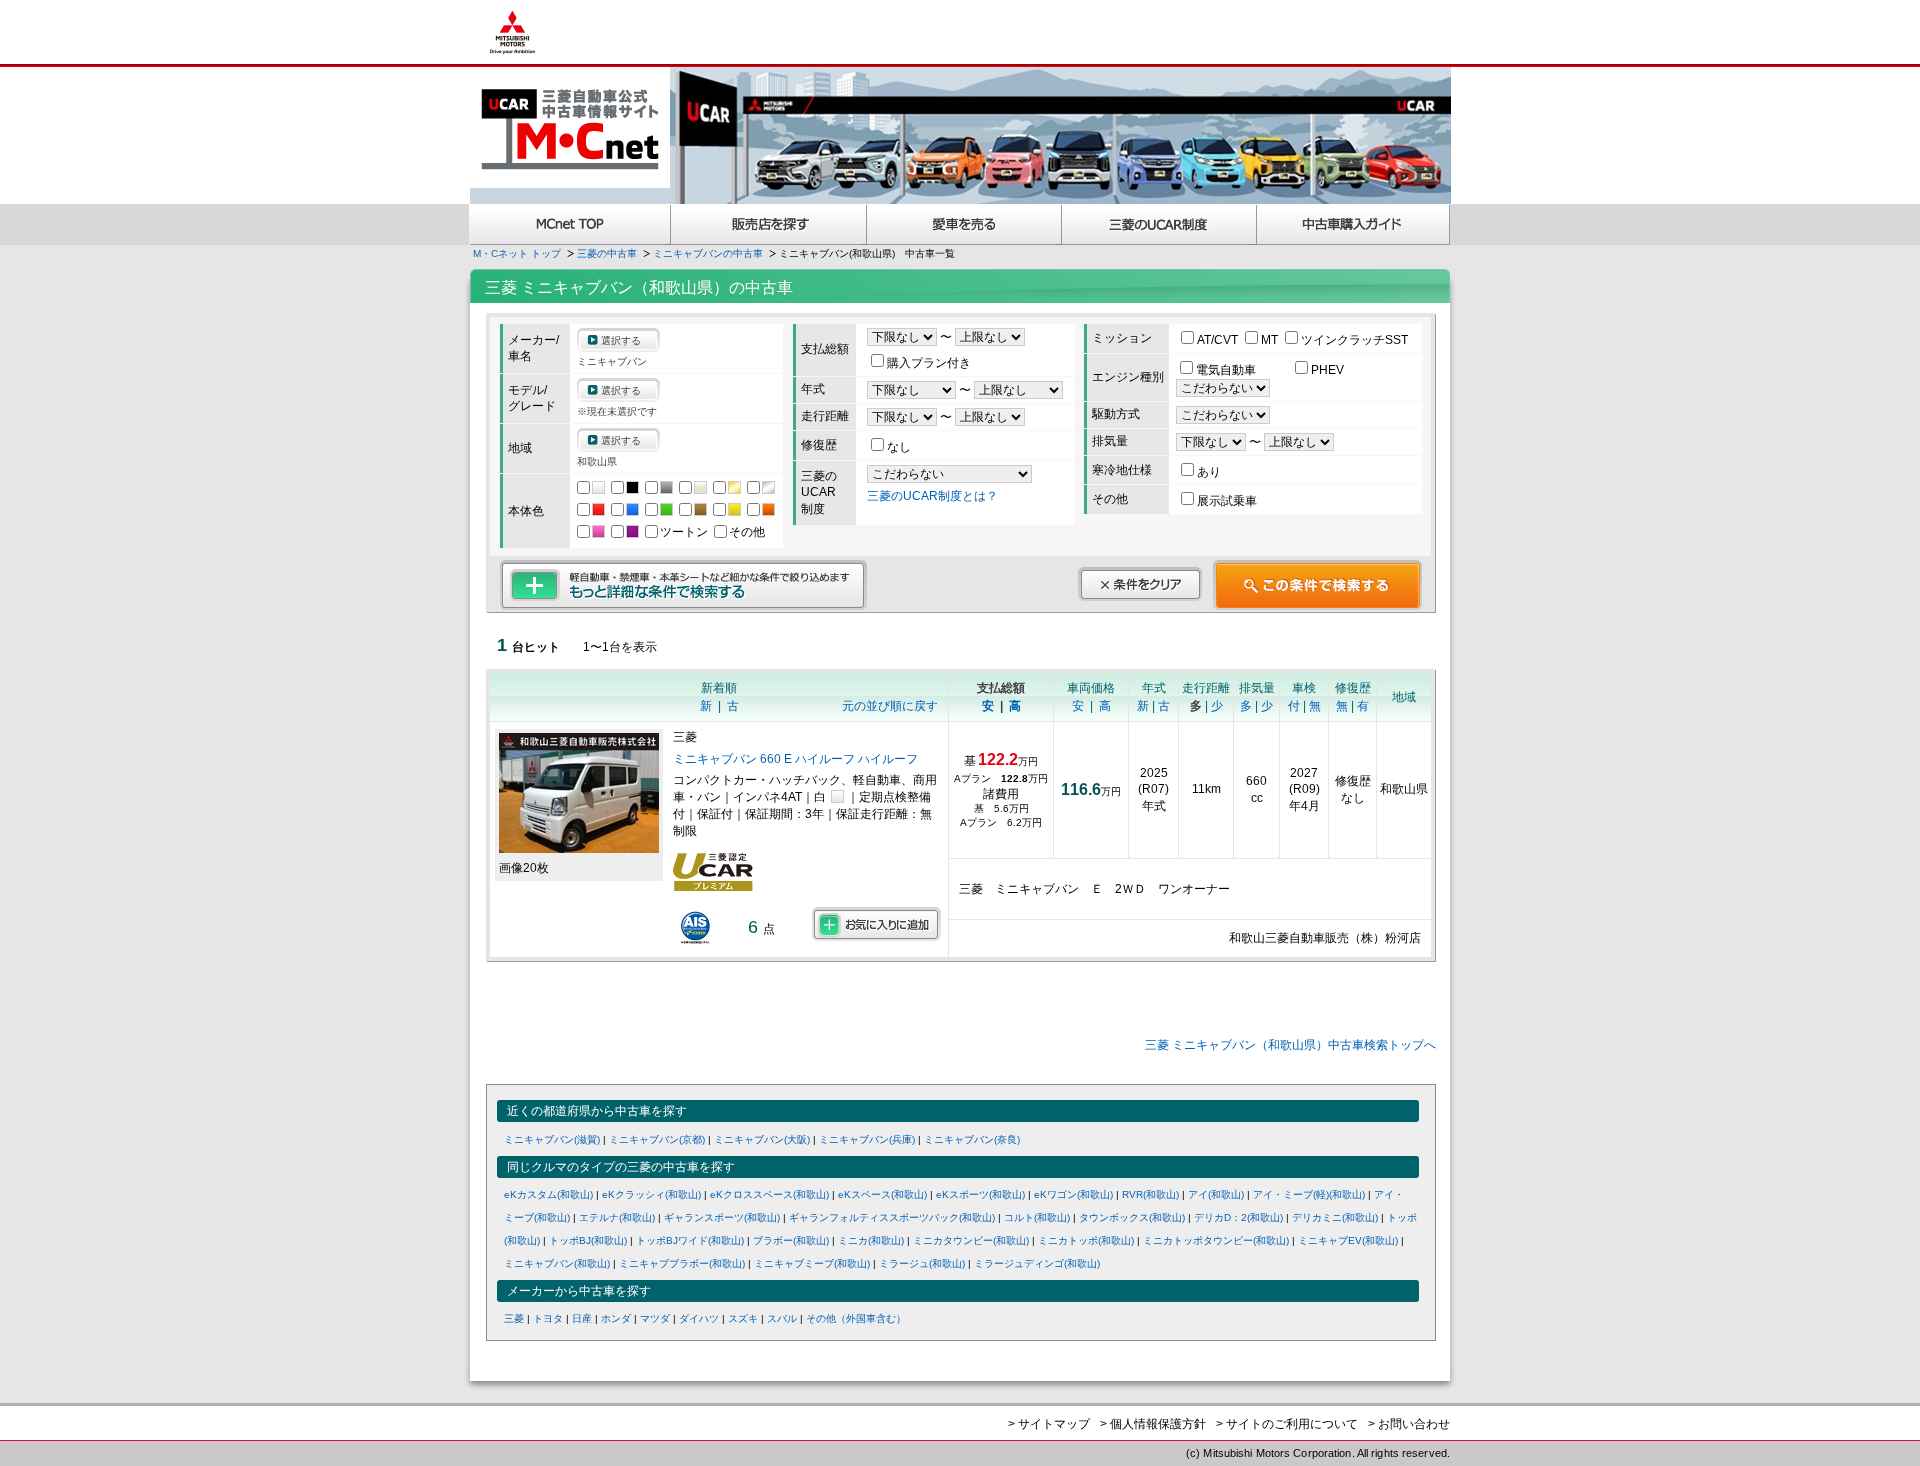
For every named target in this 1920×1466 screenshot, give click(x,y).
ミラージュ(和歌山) (922, 1263)
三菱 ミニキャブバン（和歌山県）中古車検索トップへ (1290, 1045)
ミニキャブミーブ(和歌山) (812, 1263)
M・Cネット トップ (517, 253)
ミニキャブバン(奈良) (972, 1139)
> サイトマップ (1049, 1424)
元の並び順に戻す (890, 706)
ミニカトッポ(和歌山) (1086, 1240)
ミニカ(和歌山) (871, 1240)
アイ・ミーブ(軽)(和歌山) (1309, 1194)
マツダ (655, 1318)
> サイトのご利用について (1287, 1424)
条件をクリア (1140, 584)
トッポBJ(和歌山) (588, 1240)
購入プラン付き (929, 363)
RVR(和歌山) (1150, 1194)
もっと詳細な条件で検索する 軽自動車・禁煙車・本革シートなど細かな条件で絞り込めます (683, 585)
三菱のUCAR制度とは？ (932, 496)
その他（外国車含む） (856, 1318)
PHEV (1327, 370)
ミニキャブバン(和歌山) (557, 1263)
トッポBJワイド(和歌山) (690, 1240)
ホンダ (616, 1318)
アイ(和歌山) (1216, 1194)
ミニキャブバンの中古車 (708, 253)
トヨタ (548, 1318)
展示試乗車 (1227, 501)
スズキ (743, 1318)
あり (1209, 472)
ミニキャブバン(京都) (657, 1139)
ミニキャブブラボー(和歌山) (682, 1263)
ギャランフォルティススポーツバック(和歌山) (892, 1217)
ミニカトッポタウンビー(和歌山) (1216, 1240)
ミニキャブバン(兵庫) (867, 1139)
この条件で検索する (1317, 585)
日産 (582, 1318)
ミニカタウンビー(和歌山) (971, 1240)
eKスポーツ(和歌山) (980, 1194)
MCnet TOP (570, 224)
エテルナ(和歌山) (617, 1217)
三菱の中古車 (607, 253)
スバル (782, 1318)
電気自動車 (1227, 370)
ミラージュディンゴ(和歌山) (1037, 1263)
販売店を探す (769, 224)
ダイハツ (699, 1318)
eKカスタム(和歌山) (548, 1194)
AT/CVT (1219, 340)
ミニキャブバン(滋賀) (552, 1139)
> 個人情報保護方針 (1153, 1424)
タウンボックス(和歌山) (1132, 1217)
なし (899, 447)
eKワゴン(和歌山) (1073, 1194)
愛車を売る (964, 224)
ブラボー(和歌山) (791, 1240)
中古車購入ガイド (1354, 224)
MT (1271, 340)
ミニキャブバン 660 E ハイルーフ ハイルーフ (795, 759)
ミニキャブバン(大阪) (762, 1139)
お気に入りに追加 (876, 924)
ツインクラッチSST (1354, 340)
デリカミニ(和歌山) (1335, 1217)
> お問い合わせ (1409, 1424)
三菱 (514, 1318)
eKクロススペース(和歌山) (769, 1194)
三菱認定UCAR (1159, 224)
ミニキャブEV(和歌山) (1348, 1240)
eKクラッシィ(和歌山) (651, 1194)
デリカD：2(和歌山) (1238, 1217)
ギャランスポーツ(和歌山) (722, 1217)
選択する (621, 340)
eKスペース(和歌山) (882, 1194)
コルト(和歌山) (1037, 1217)
